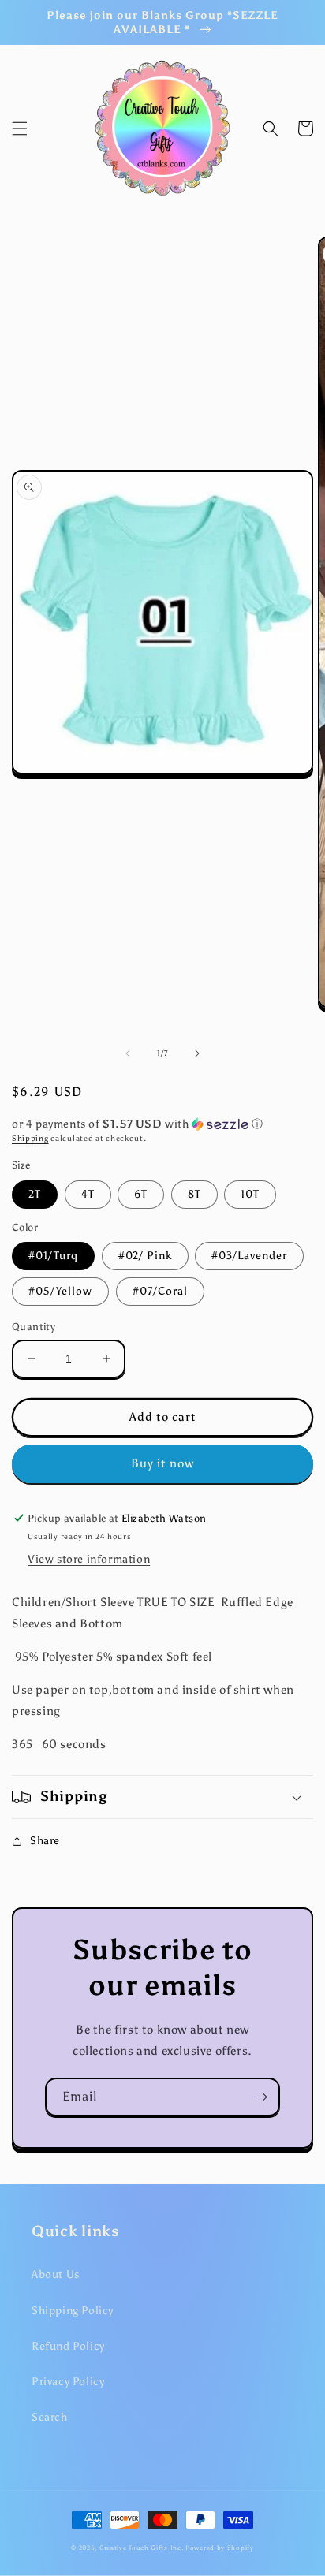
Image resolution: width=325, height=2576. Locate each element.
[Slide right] (197, 1053)
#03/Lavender (249, 1256)
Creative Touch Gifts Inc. (142, 2548)
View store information (89, 1559)
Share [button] (45, 1841)
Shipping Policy (73, 2311)
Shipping (30, 1139)
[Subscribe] (261, 2097)
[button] (20, 129)
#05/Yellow (60, 1291)
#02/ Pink (145, 1256)
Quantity (34, 1327)
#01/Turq (53, 1256)
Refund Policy (68, 2346)
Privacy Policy (68, 2382)
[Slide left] (128, 1053)
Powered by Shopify (220, 2548)
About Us (56, 2274)
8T (194, 1194)
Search (50, 2417)
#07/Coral (160, 1291)
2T (35, 1194)
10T (250, 1194)
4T (88, 1194)
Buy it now (162, 1463)
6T (141, 1194)
